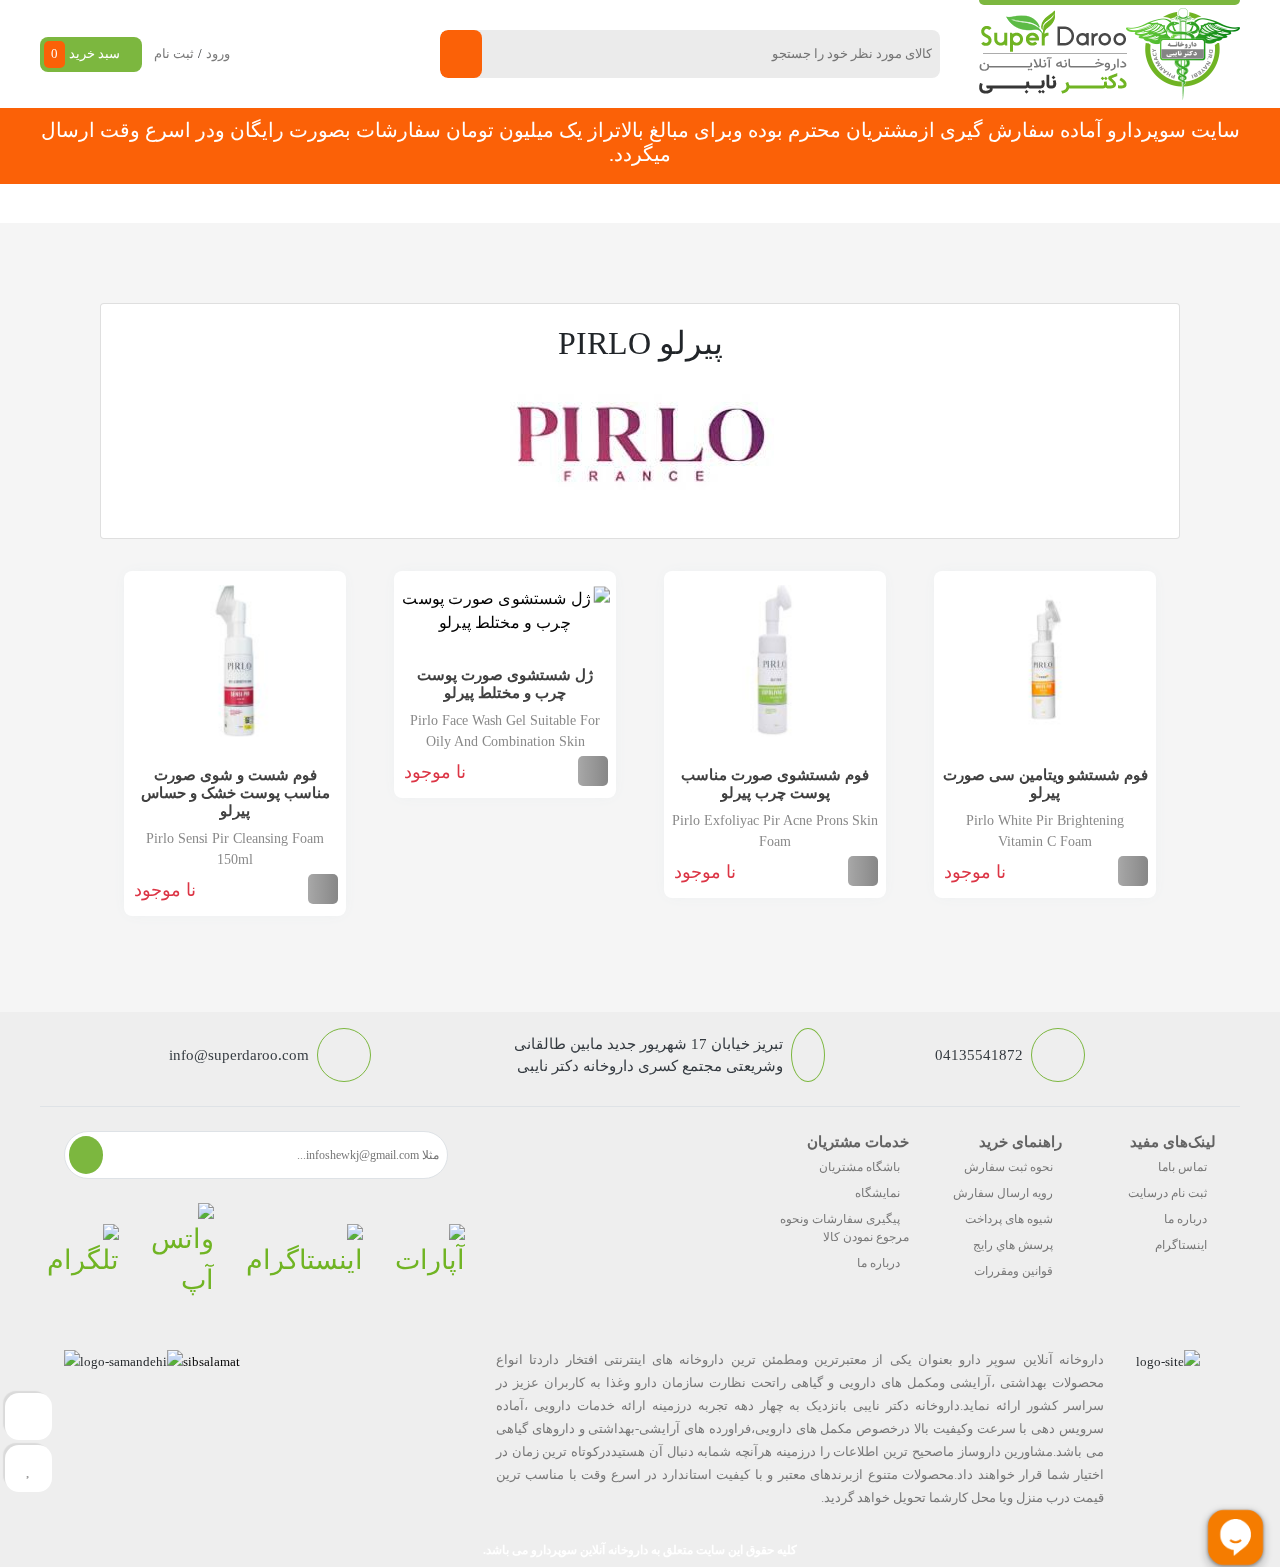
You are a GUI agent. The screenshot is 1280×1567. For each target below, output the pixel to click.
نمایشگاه (877, 1193)
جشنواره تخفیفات (766, 203)
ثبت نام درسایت (1167, 1193)
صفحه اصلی (988, 203)
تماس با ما (391, 203)
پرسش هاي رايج (1013, 1245)
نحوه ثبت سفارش (194, 203)
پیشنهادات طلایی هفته (622, 203)
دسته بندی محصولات (1126, 203)
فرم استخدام (490, 203)
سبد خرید (85, 53)
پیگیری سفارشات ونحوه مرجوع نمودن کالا (844, 1228)
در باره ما (303, 203)
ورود (218, 53)
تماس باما (1182, 1167)
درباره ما (1185, 1219)
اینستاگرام (1181, 1245)
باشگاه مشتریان (859, 1167)
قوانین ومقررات (1013, 1271)
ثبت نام (174, 53)
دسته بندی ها (884, 203)
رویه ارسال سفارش (1003, 1193)
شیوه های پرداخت (1009, 1219)
